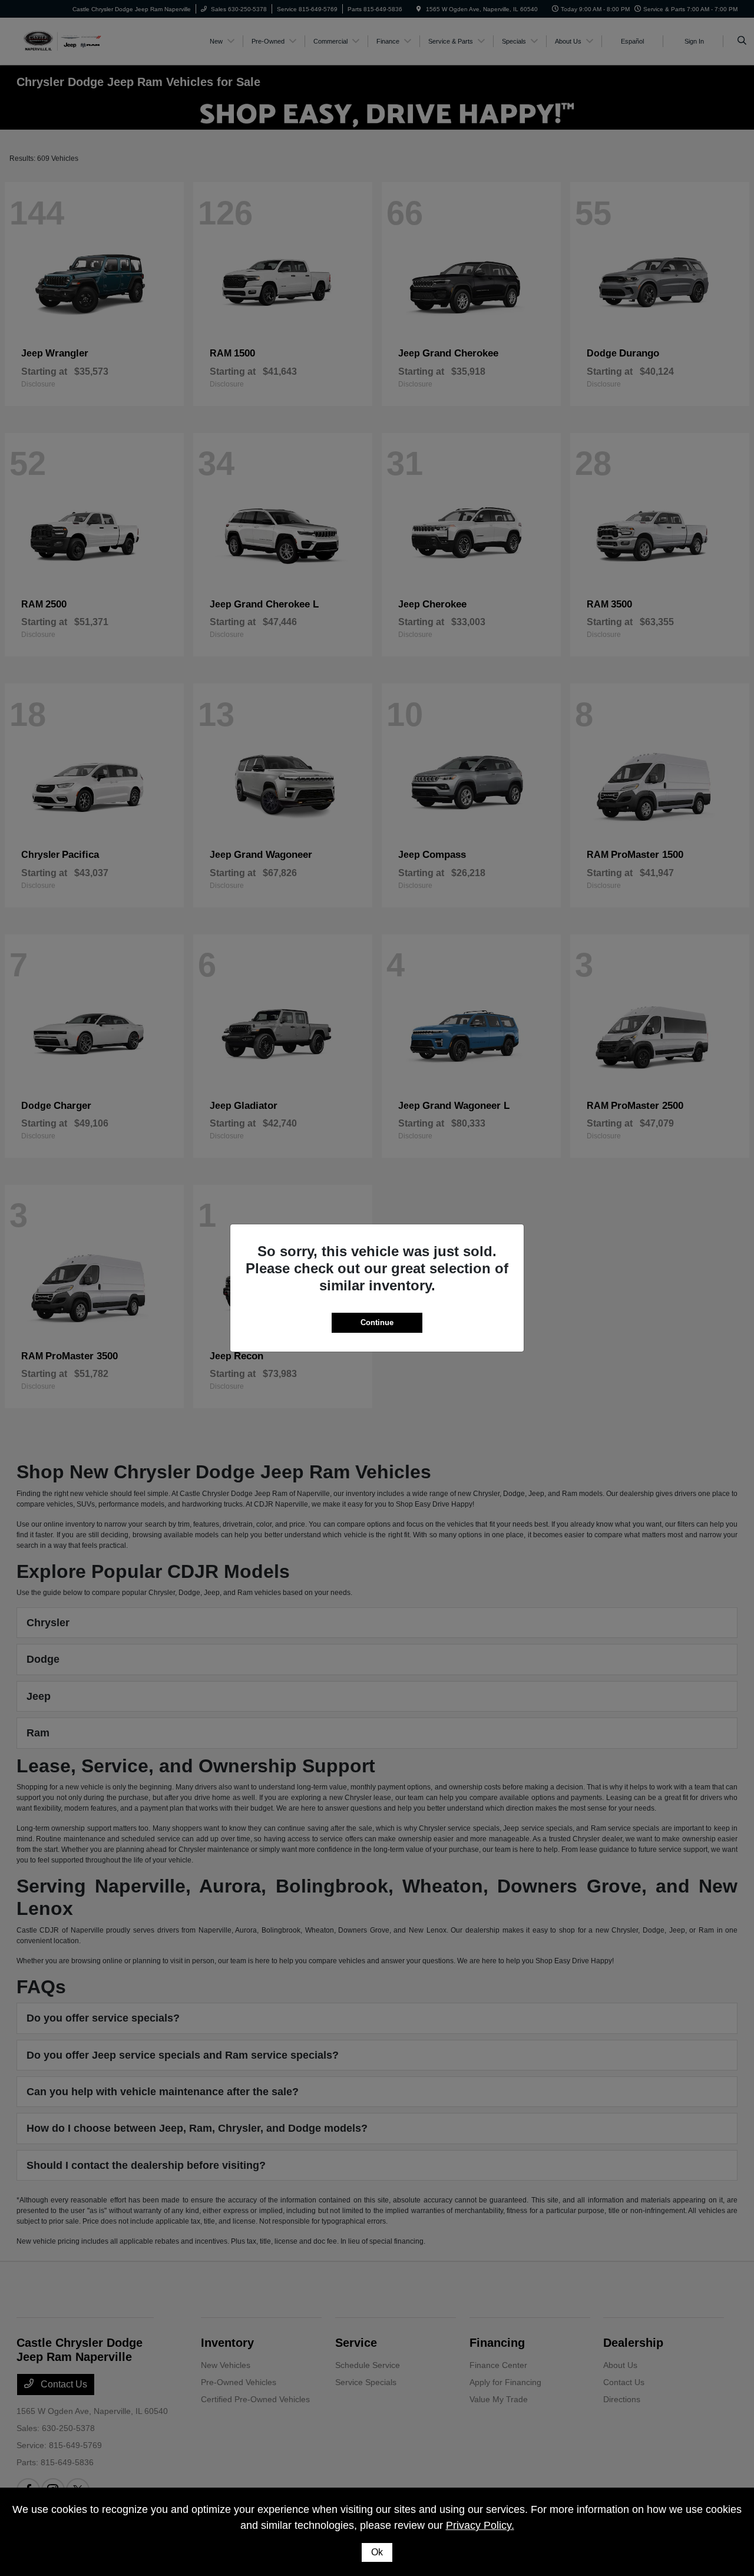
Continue (377, 1322)
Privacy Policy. (480, 2525)
